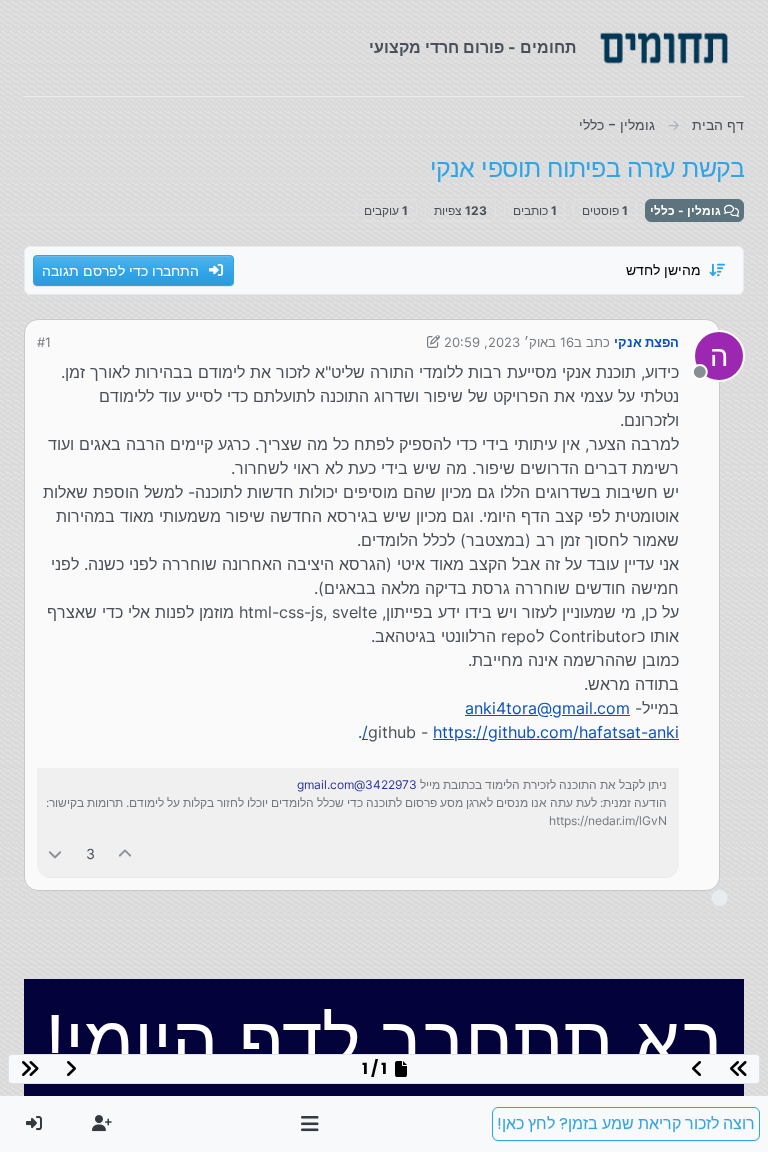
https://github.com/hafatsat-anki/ (520, 732)
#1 (44, 342)
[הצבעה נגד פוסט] (55, 853)
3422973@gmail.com (357, 784)
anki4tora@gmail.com (547, 708)
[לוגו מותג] (664, 48)
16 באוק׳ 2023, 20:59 (509, 342)
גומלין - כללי (687, 210)
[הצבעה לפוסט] (126, 853)
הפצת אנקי (646, 342)
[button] (310, 1124)
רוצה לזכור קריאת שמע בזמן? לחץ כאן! (626, 1123)
